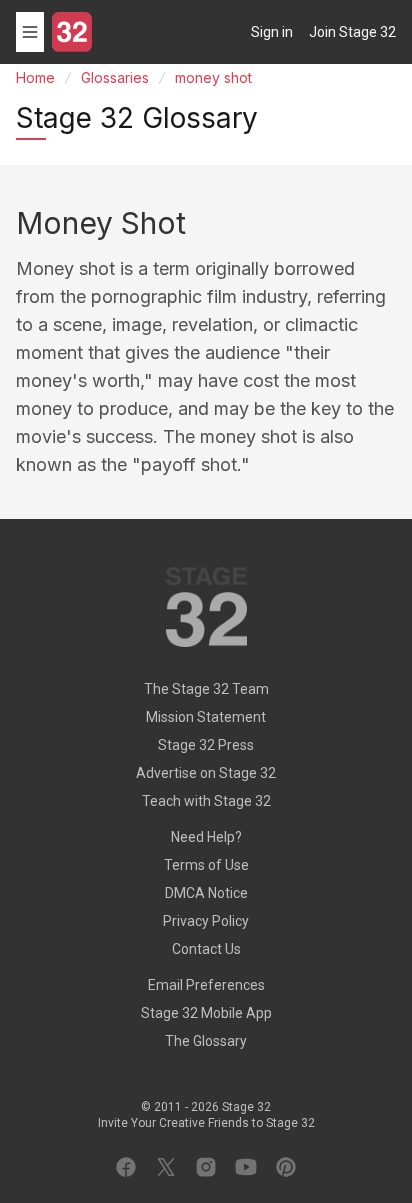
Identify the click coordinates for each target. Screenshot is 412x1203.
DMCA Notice (206, 893)
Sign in (272, 32)
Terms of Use (206, 865)
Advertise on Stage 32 (206, 773)
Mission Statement (206, 717)
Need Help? (206, 837)
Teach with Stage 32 (206, 801)
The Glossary (206, 1041)
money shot (213, 77)
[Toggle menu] (30, 32)
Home (35, 77)
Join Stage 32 (352, 32)
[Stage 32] (72, 32)
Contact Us (206, 949)
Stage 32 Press (206, 745)
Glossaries (115, 77)
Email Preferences (206, 985)
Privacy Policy (206, 921)
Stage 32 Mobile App (206, 1013)
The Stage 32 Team (206, 689)
